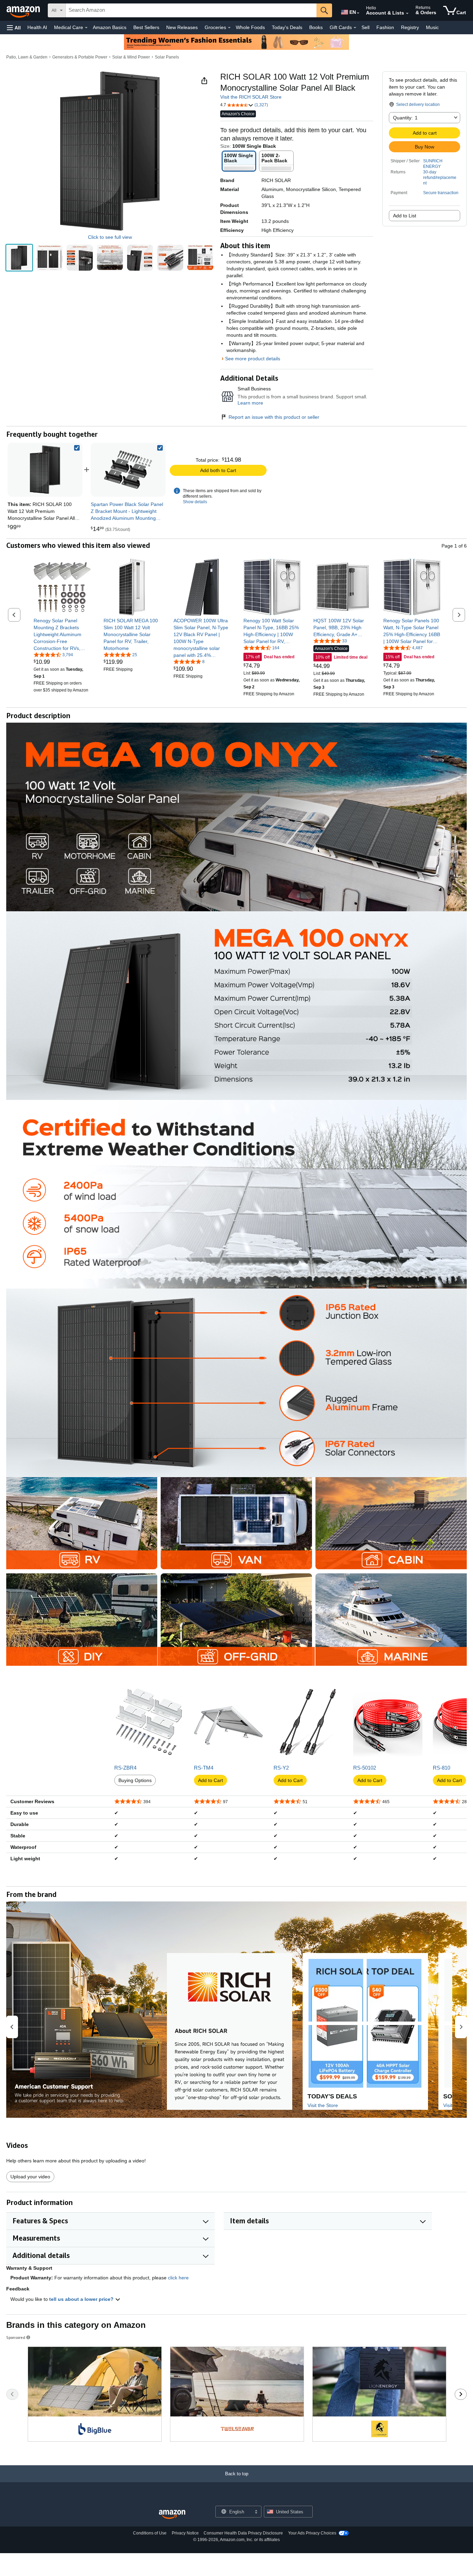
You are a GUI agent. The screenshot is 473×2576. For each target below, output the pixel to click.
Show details (195, 502)
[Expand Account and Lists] (407, 13)
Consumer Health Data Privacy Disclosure (243, 2533)
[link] (128, 470)
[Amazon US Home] (172, 2515)
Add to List (405, 216)
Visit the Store (323, 2105)
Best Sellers (146, 27)
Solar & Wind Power (131, 57)
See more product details (253, 359)
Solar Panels (167, 57)
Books (316, 27)
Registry (410, 27)
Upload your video (30, 2177)
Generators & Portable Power (80, 57)
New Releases (182, 27)
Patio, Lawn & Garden (27, 57)
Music (432, 27)
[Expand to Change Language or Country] (358, 13)
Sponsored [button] (16, 2337)
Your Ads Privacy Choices (312, 2533)
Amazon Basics (110, 27)
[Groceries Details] (229, 28)
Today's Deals (287, 27)
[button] (14, 28)
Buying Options (135, 1780)
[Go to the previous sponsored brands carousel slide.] (12, 2394)
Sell (365, 27)
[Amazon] (24, 10)
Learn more (250, 403)
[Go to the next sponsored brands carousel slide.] (461, 2394)
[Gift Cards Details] (355, 28)
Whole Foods (250, 27)
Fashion (385, 27)
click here (178, 2278)
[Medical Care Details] (86, 28)
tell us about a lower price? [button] (82, 2299)
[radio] (19, 258)
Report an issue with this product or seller (274, 417)
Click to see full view (110, 237)
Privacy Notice (185, 2533)
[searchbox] (191, 10)
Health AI (37, 27)
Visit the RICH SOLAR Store (251, 97)
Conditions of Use (150, 2533)
